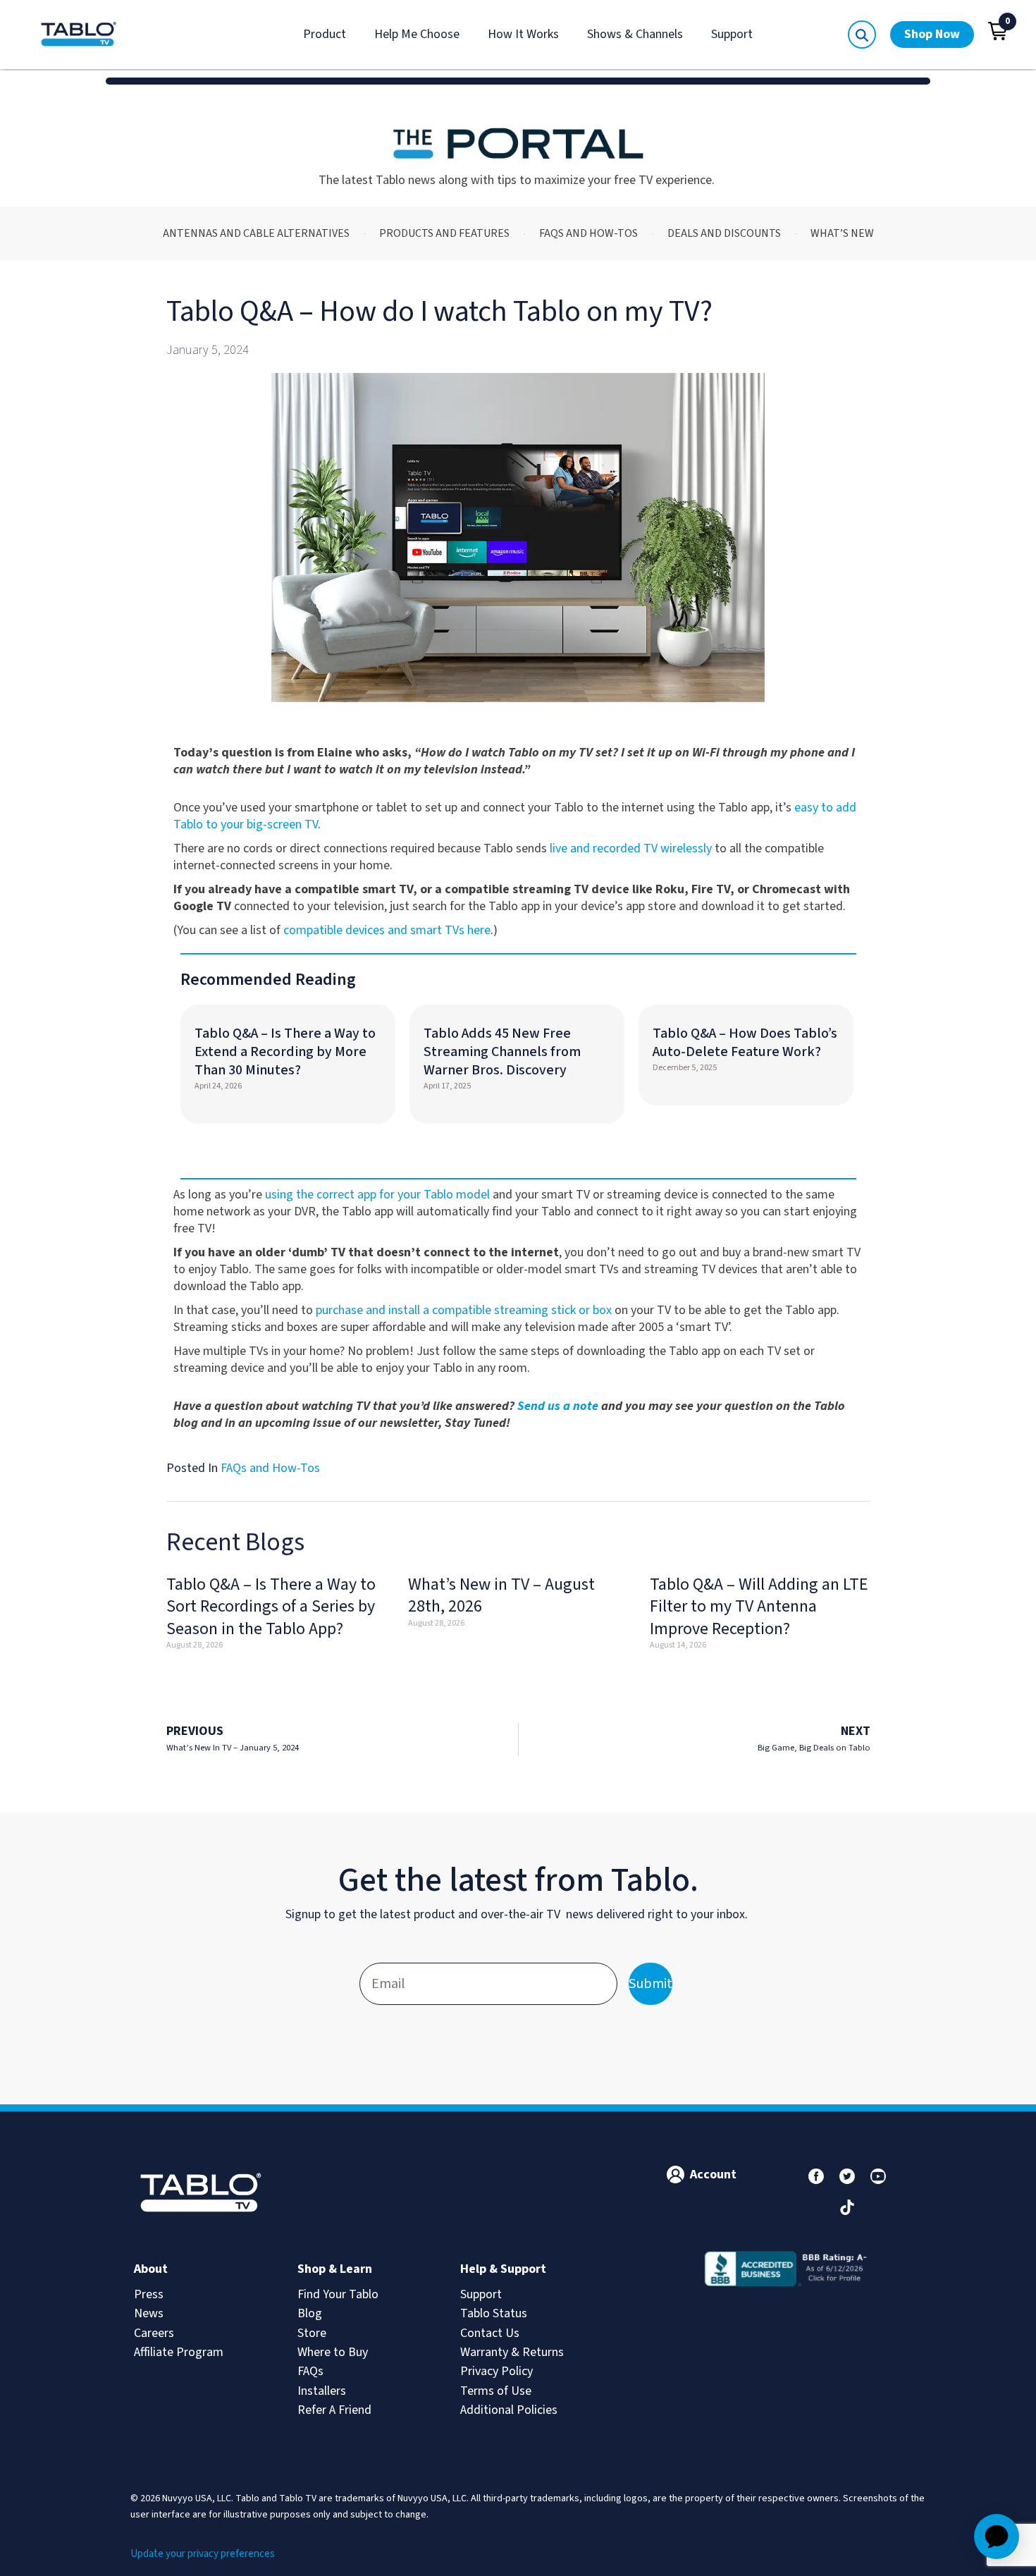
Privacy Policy (497, 2371)
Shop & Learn (335, 2269)
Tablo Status (494, 2313)
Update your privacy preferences (203, 2554)
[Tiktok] (847, 2207)
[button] (998, 31)
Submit (650, 1984)
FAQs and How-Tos (588, 233)
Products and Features (444, 233)
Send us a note (558, 1406)
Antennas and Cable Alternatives (256, 233)
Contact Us (490, 2333)
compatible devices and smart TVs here (387, 930)
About (151, 2269)
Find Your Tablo (338, 2294)
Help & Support (503, 2269)
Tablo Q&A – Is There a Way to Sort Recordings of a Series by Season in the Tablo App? (271, 1606)
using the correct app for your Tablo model (377, 1195)
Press (149, 2294)
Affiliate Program (179, 2352)
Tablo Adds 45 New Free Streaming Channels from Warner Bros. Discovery (502, 1052)
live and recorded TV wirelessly (631, 848)
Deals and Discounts (724, 233)
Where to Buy (333, 2352)
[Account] (676, 2175)
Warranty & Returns (512, 2352)
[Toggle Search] (862, 35)
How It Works (523, 34)
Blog (310, 2313)
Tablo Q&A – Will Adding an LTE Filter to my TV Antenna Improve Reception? (759, 1606)
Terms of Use (496, 2391)
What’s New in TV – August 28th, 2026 (501, 1595)
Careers (154, 2333)
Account (713, 2175)
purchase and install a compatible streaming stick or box (464, 1310)
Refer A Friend (334, 2410)
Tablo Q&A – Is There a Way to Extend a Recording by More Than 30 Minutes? (285, 1052)
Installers (322, 2391)
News (149, 2313)
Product (325, 34)
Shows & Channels (635, 34)
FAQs (310, 2371)
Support (732, 34)
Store (312, 2333)
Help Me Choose (417, 34)
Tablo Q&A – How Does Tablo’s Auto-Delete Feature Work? (745, 1043)
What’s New (842, 233)
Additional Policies (509, 2410)
